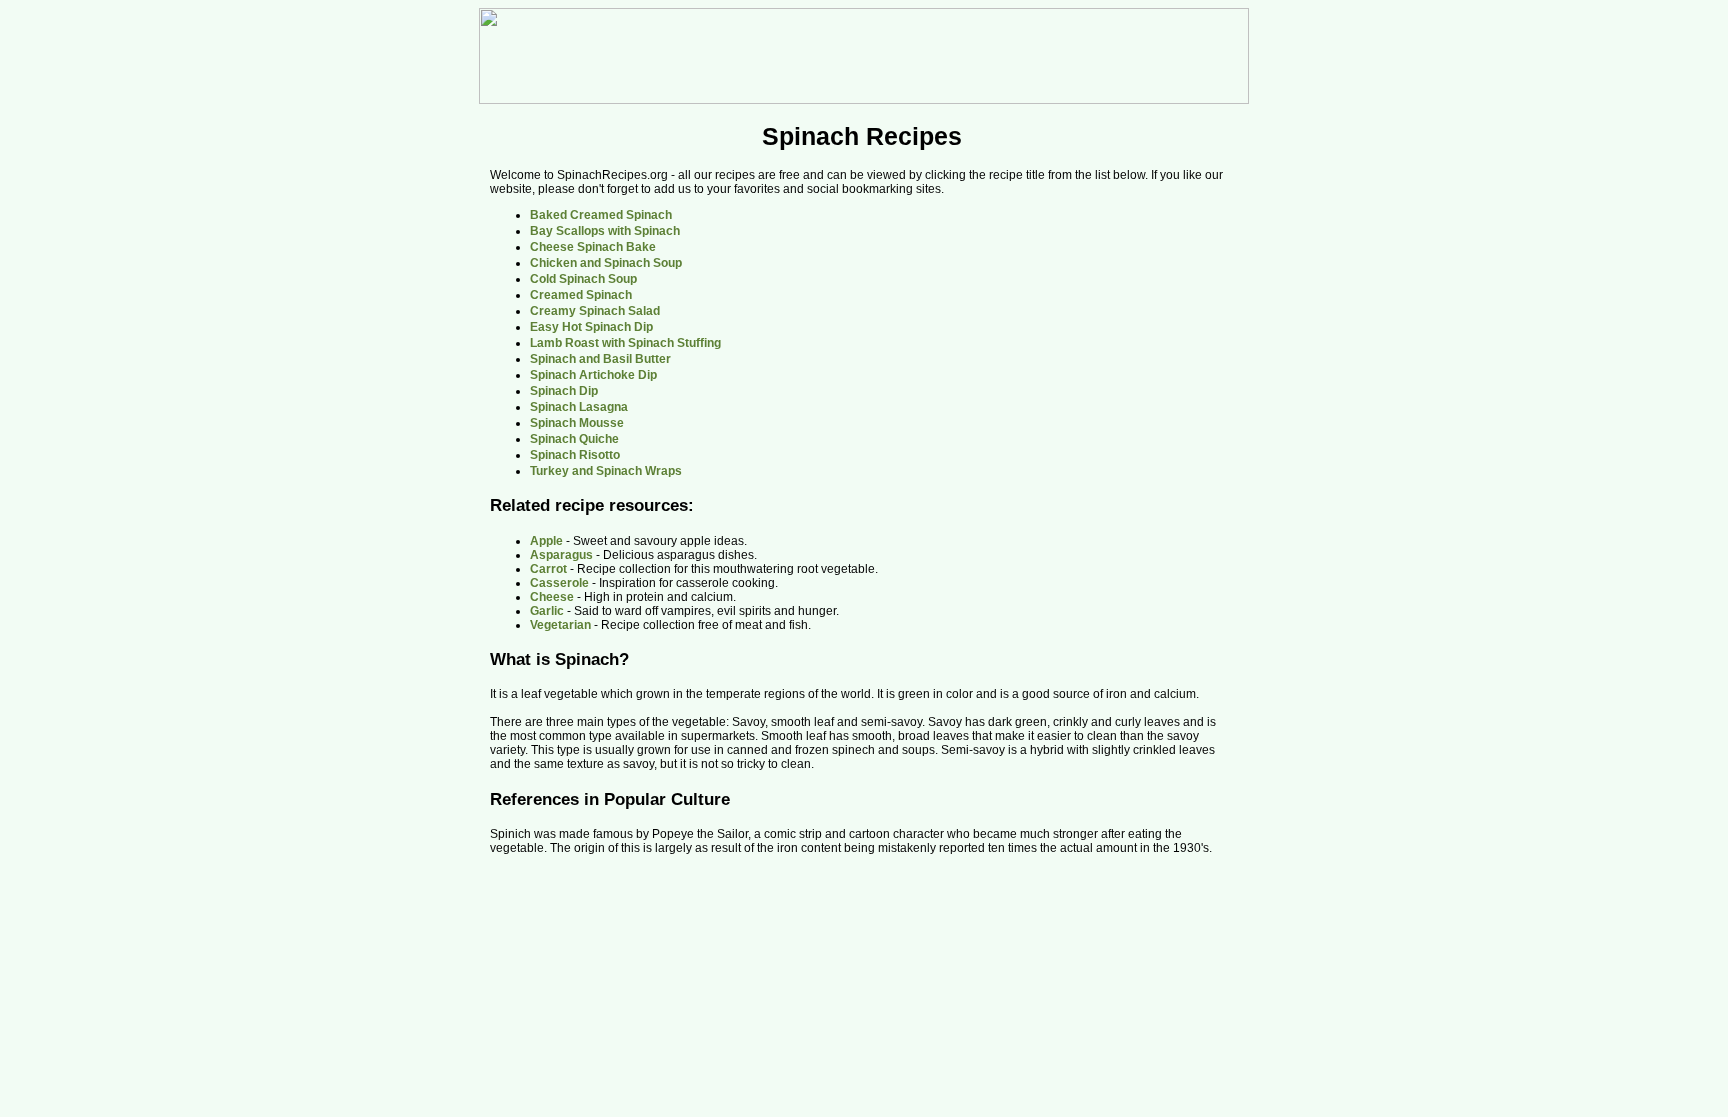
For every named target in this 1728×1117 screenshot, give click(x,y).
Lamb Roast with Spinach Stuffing (625, 343)
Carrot (548, 569)
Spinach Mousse (577, 423)
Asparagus (561, 555)
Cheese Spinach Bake (593, 247)
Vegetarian (560, 625)
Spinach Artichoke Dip (593, 375)
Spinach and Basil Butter (600, 359)
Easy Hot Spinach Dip (591, 327)
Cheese (552, 597)
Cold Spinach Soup (583, 279)
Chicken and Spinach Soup (606, 263)
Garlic (547, 611)
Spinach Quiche (574, 439)
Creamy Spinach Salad (595, 311)
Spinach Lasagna (579, 407)
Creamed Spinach (581, 295)
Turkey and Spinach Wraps (606, 471)
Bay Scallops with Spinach (605, 231)
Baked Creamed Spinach (601, 215)
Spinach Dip (564, 391)
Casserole (559, 583)
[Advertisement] (1065, 348)
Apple (546, 541)
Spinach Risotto (575, 455)
